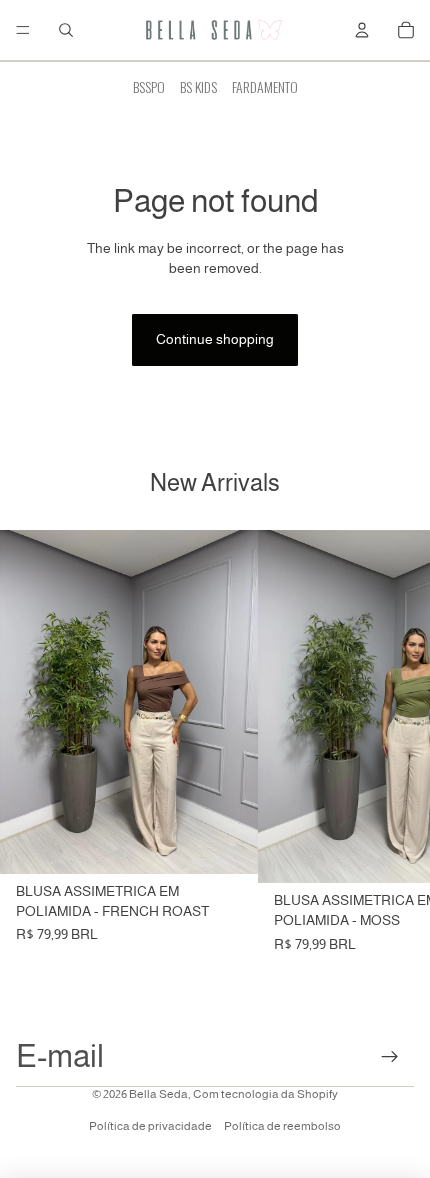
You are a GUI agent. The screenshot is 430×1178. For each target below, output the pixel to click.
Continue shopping (215, 339)
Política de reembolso (282, 1126)
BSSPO (149, 86)
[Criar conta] (390, 1056)
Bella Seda (158, 1094)
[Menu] (23, 30)
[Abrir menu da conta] (362, 30)
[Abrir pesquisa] (66, 30)
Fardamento (265, 86)
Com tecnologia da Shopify (265, 1094)
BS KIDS (198, 86)
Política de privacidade (150, 1126)
